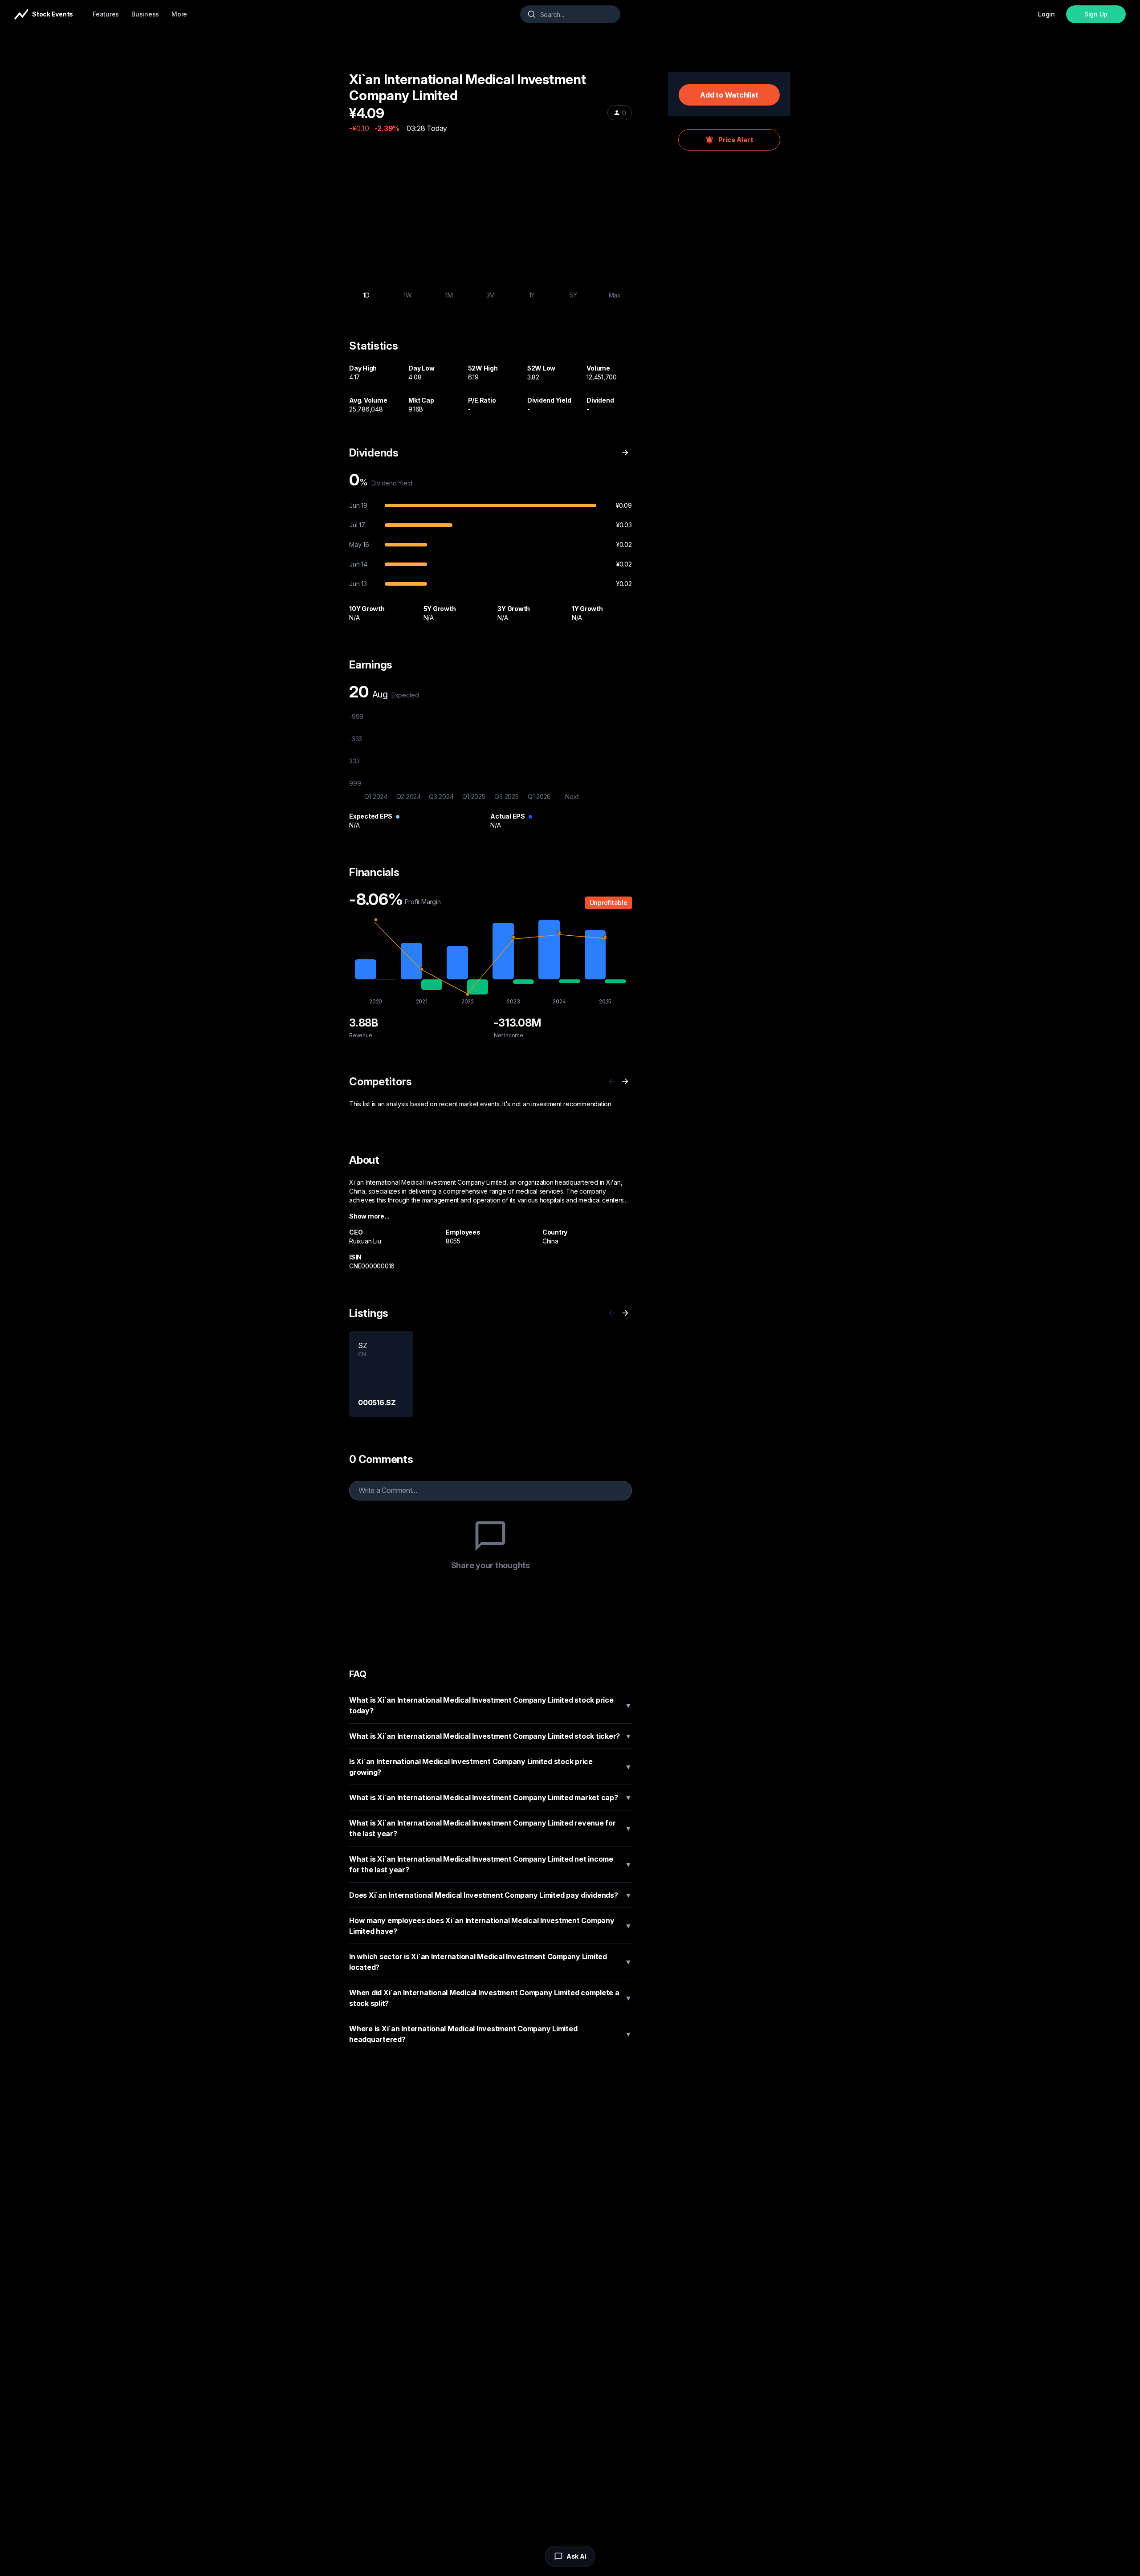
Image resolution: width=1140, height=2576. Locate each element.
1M (449, 295)
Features (106, 14)
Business (145, 14)
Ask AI (576, 2556)
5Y (573, 295)
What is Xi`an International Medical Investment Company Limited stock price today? (491, 1705)
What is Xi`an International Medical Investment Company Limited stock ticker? (491, 1736)
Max (615, 295)
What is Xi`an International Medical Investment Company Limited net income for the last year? (491, 1864)
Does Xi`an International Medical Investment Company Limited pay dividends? (491, 1895)
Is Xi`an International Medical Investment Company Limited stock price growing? (491, 1767)
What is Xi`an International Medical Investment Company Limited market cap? (491, 1797)
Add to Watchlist (729, 95)
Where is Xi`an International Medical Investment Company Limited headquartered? (491, 2034)
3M (491, 295)
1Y (532, 295)
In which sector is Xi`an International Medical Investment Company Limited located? (491, 1962)
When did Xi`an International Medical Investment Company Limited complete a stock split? (491, 1998)
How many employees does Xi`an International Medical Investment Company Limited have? (491, 1926)
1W (408, 295)
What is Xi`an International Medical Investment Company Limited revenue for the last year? (491, 1828)
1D (366, 295)
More (179, 14)
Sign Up (1096, 14)
